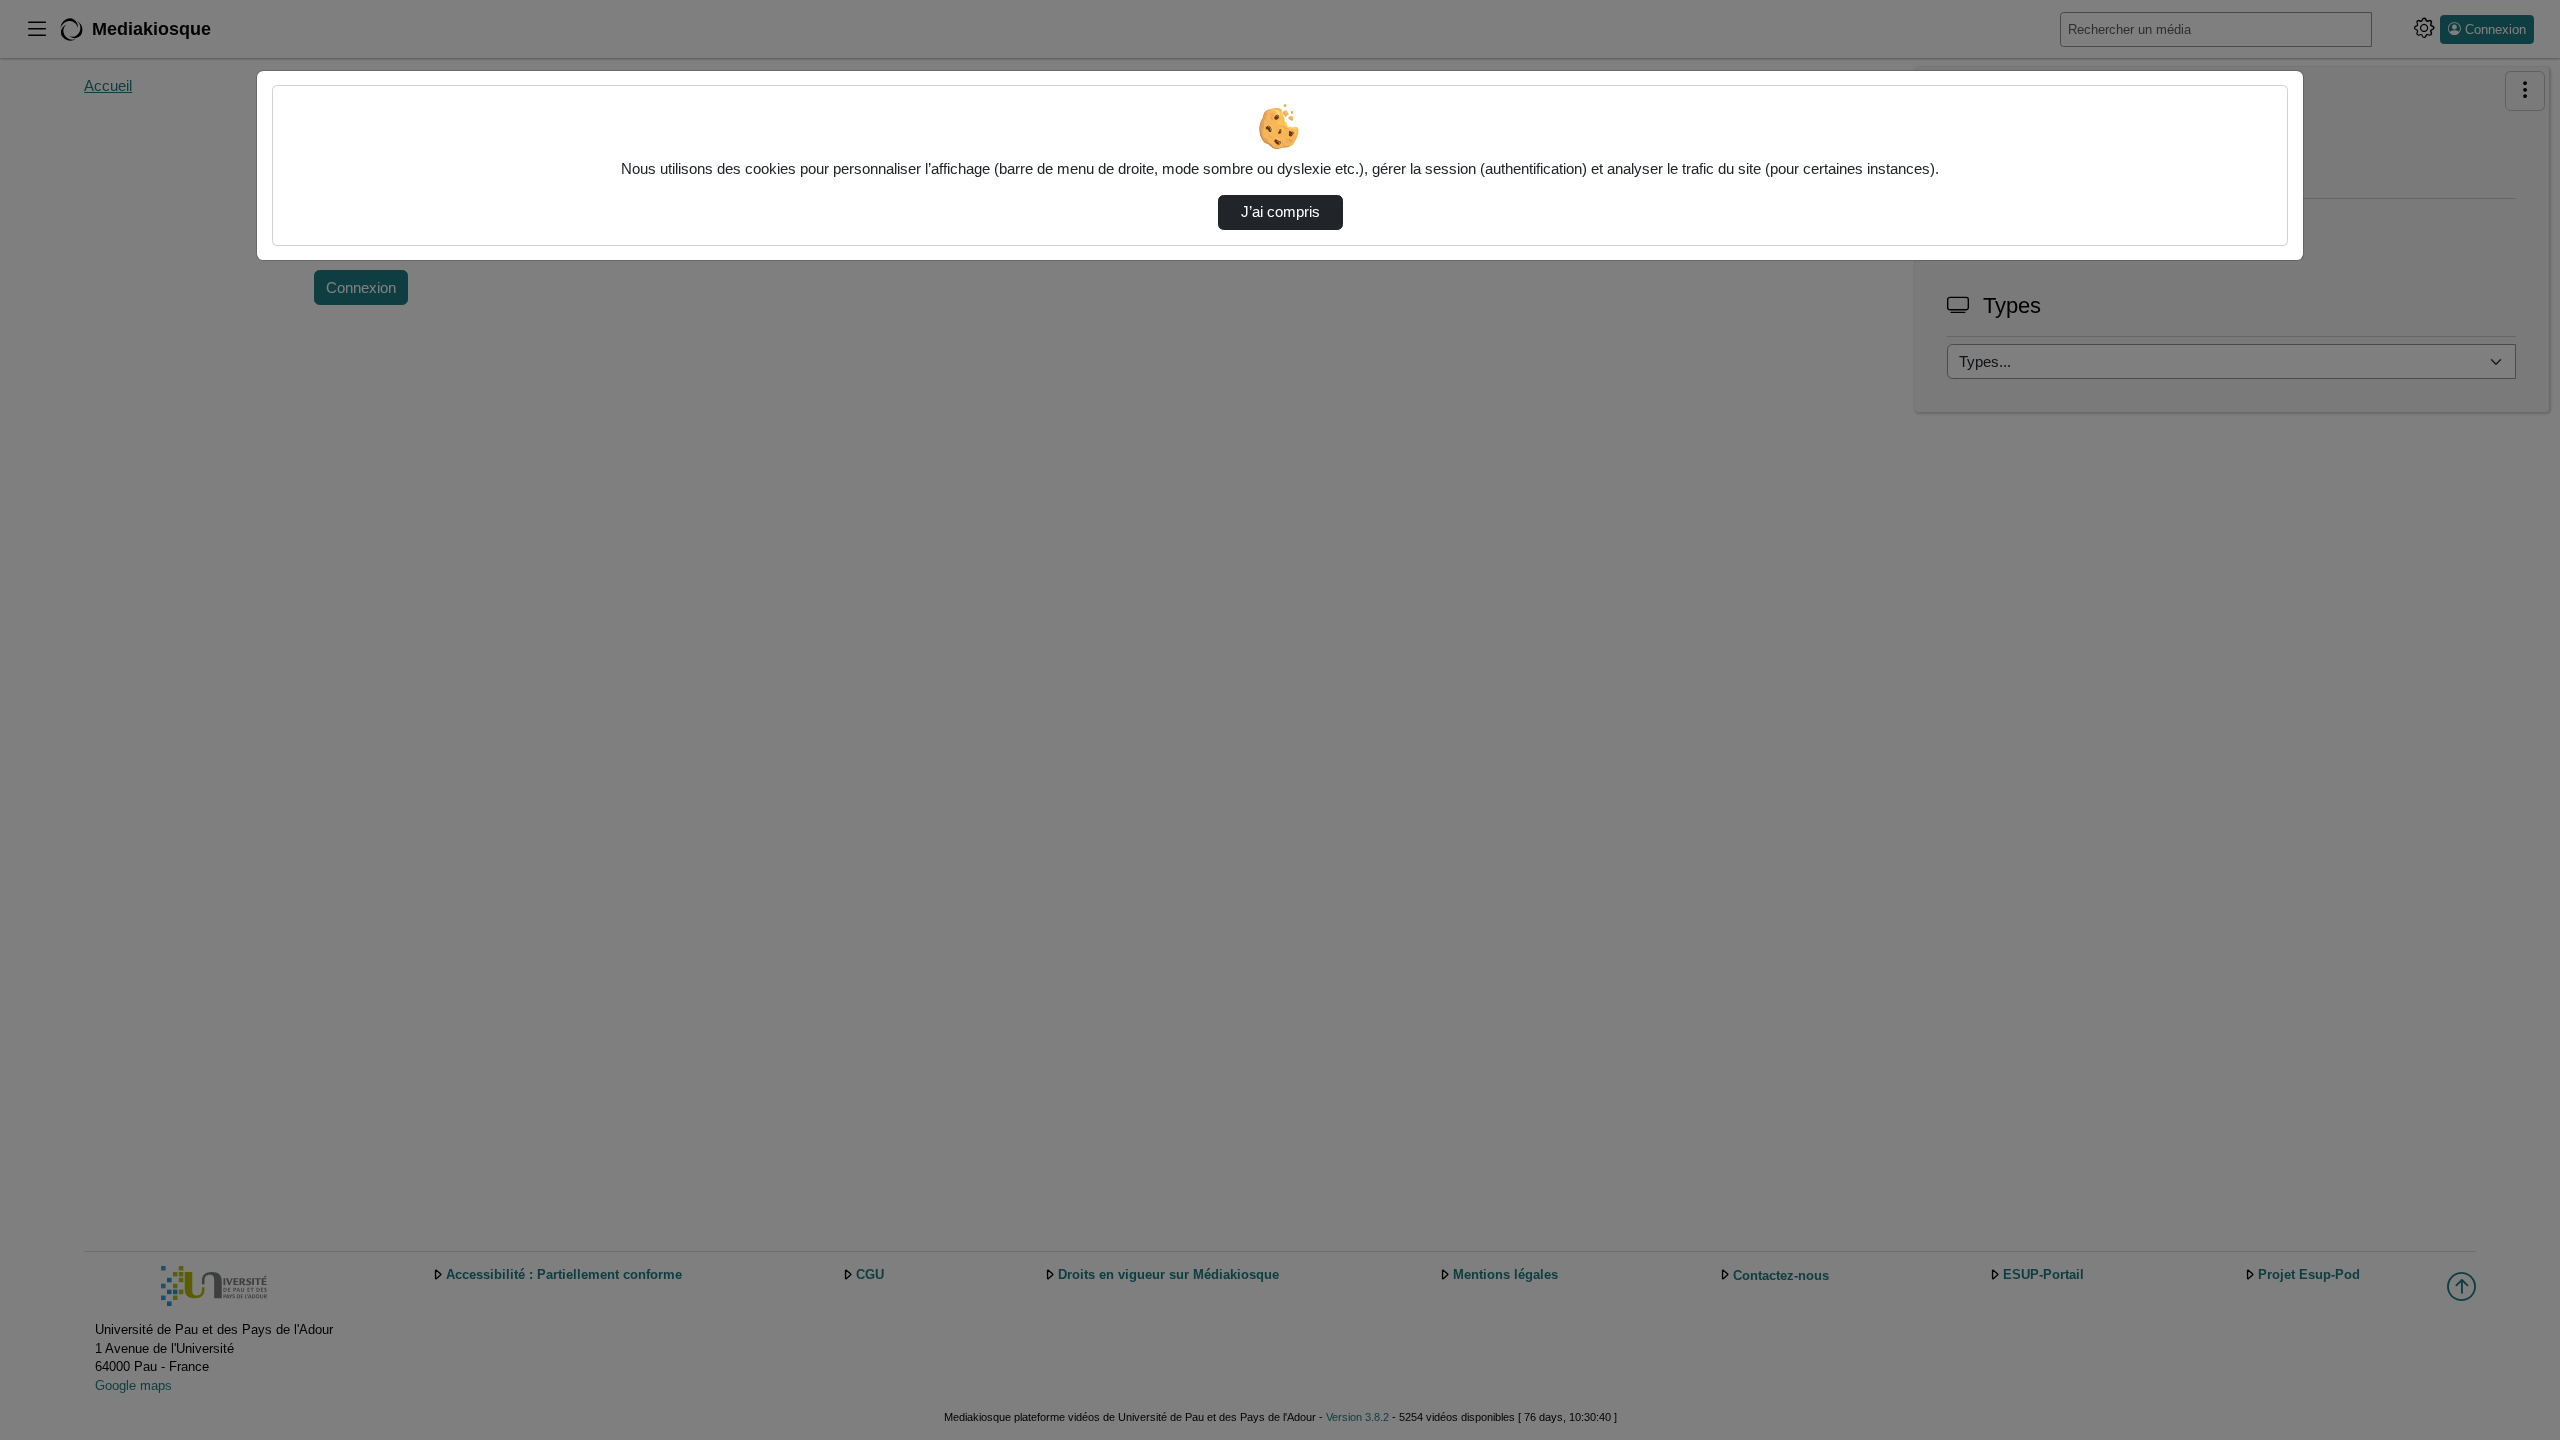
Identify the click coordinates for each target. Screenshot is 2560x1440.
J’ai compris (1280, 212)
